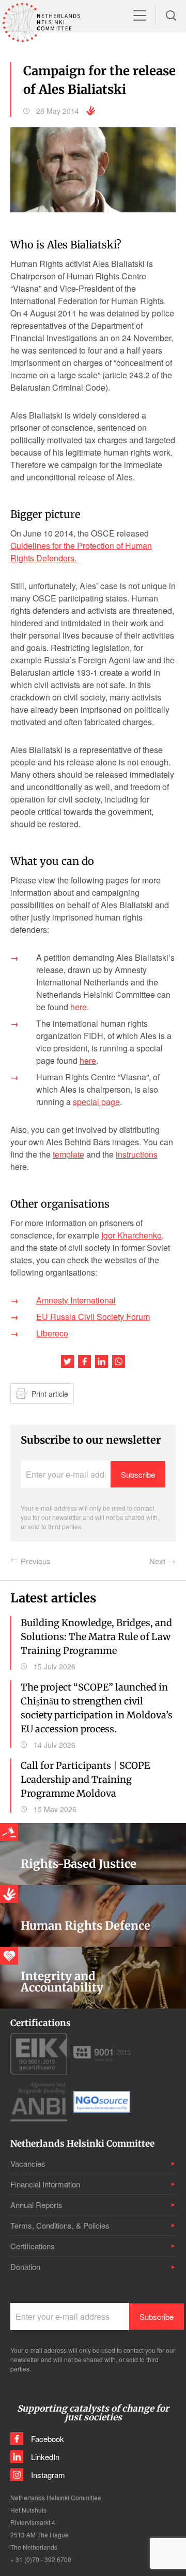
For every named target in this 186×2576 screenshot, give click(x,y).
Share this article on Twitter (67, 1361)
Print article (50, 1394)
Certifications (33, 2246)
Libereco (52, 1333)
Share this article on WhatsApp (119, 1361)
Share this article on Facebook (84, 1361)
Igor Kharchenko (131, 1235)
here (79, 1007)
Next (157, 1561)
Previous (36, 1561)
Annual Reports (36, 2205)
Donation (25, 2266)
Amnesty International (76, 1300)
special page (96, 1102)
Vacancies (28, 2163)
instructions (137, 1154)
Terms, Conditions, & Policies (60, 2225)
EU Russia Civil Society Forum (93, 1317)
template (68, 1154)
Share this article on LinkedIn (102, 1361)
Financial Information (45, 2184)
